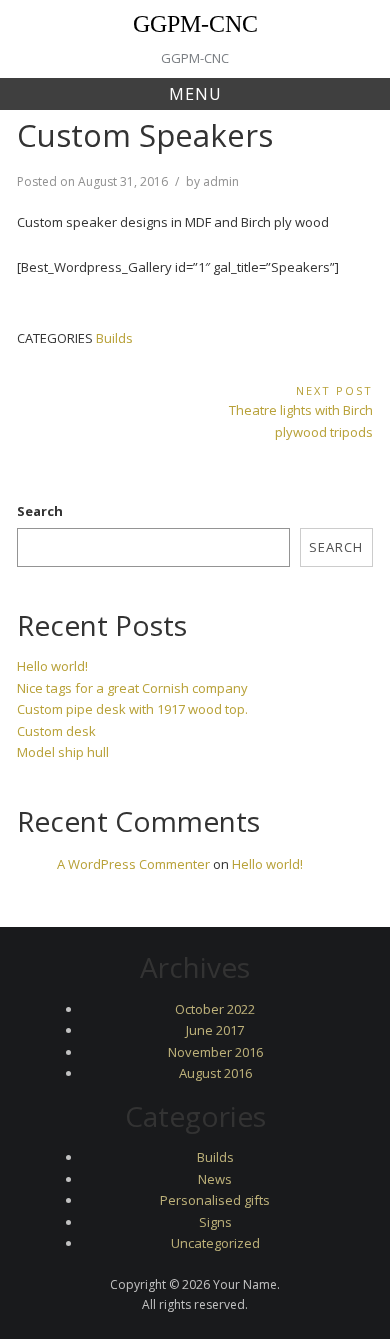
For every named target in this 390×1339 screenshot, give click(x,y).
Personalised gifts (215, 1200)
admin (221, 181)
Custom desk (56, 731)
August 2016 (215, 1073)
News (215, 1179)
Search (40, 511)
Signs (215, 1222)
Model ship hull (63, 752)
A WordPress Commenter (133, 864)
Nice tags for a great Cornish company (132, 688)
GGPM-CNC (195, 24)
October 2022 (215, 1009)
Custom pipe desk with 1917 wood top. (132, 709)
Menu (195, 94)
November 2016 (215, 1052)
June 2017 (215, 1030)
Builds (114, 338)
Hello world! (52, 666)
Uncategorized (215, 1243)
